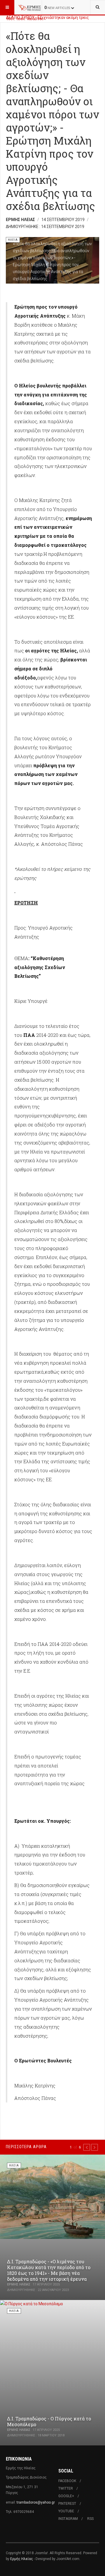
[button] (87, 2147)
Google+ (66, 2496)
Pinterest (67, 2504)
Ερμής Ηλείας (22, 2559)
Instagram (68, 2519)
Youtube (66, 2511)
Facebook (67, 2481)
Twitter (66, 2488)
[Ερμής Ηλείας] (30, 7)
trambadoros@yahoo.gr (36, 2502)
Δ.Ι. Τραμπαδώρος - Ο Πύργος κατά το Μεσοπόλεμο (49, 2421)
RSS (90, 2519)
